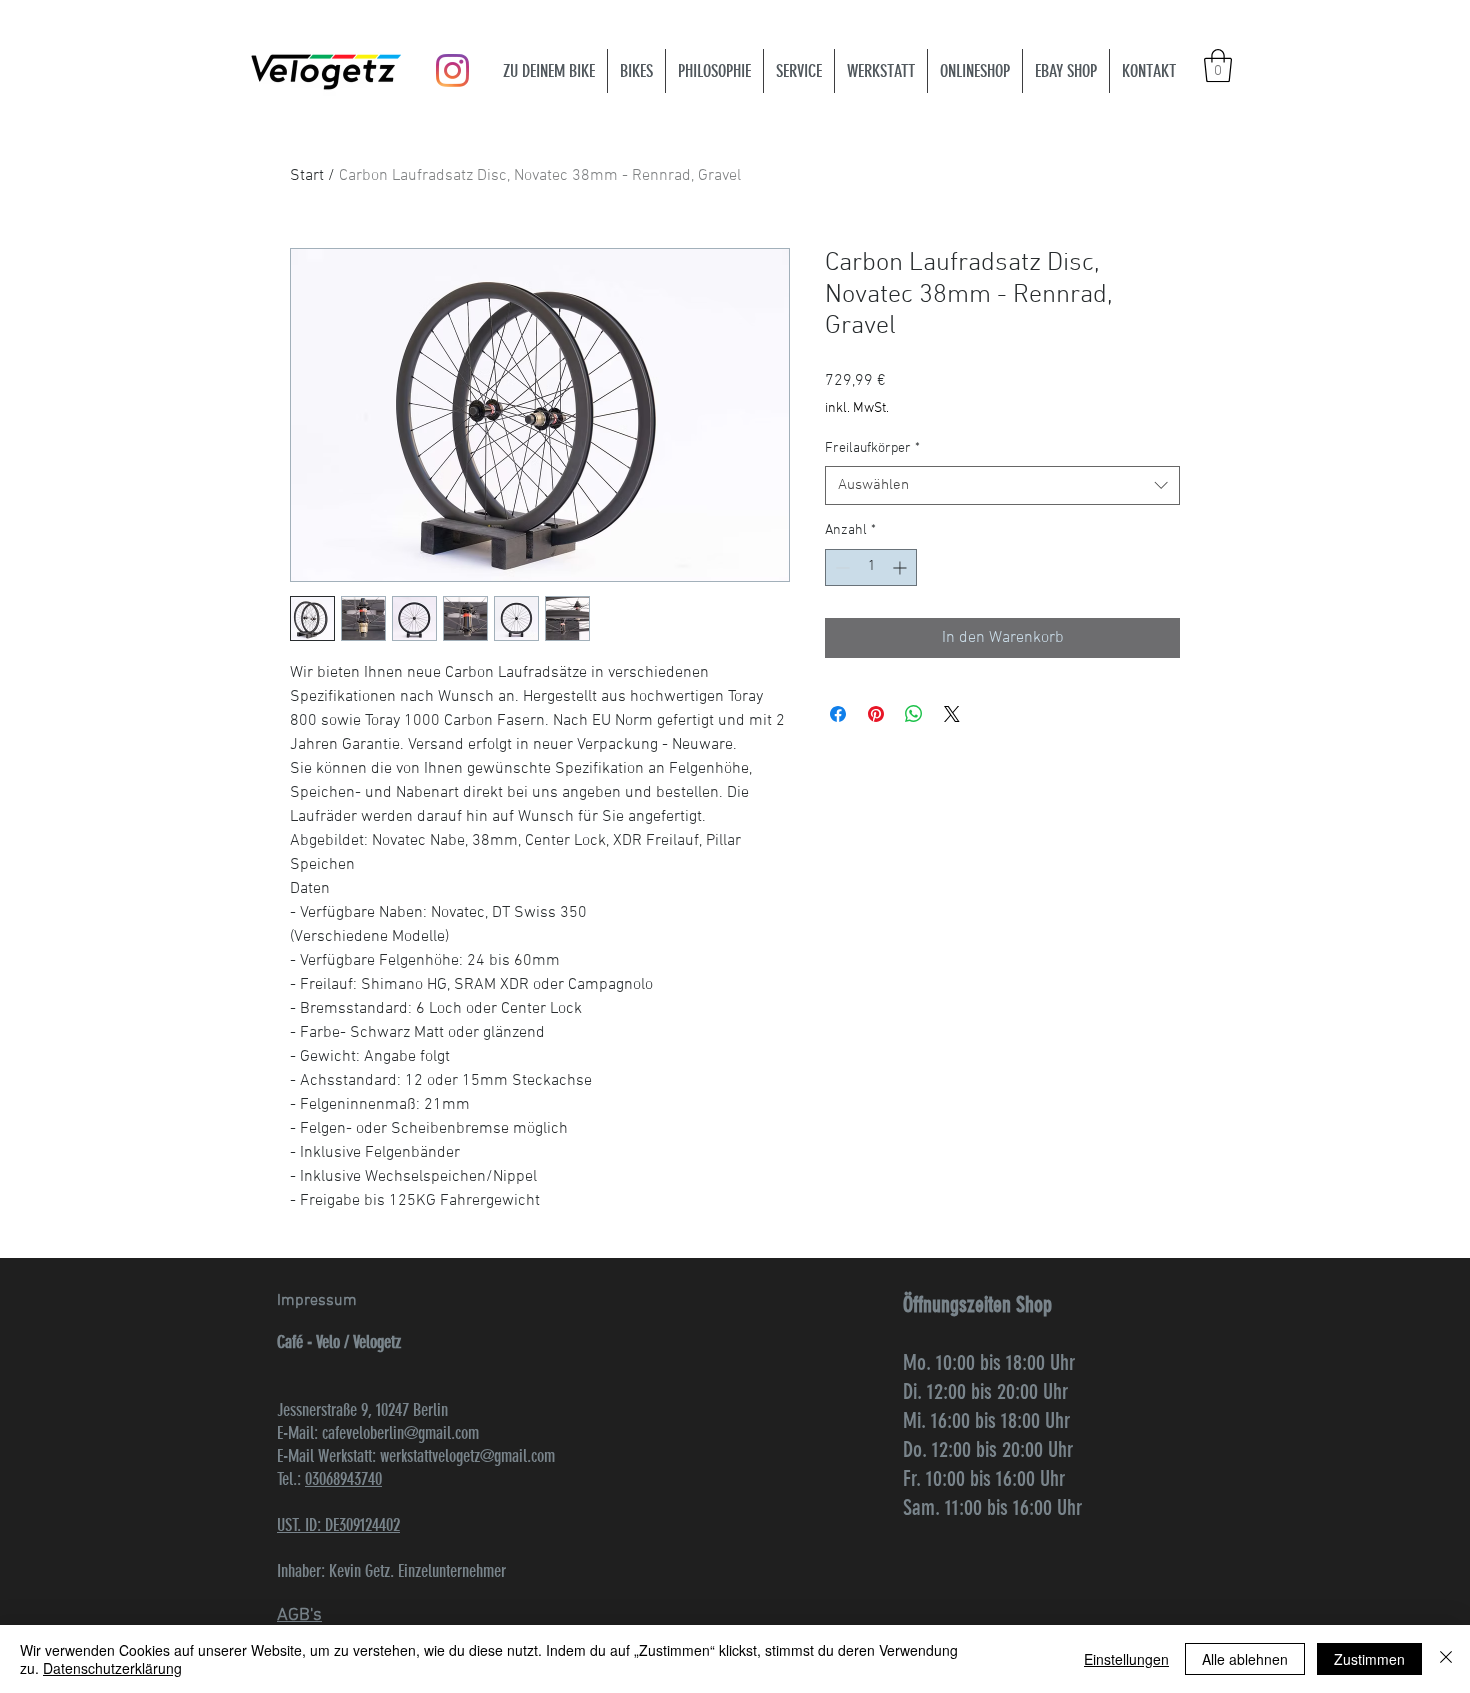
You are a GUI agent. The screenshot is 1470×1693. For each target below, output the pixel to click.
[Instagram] (452, 70)
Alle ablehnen (1245, 1659)
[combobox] (1002, 485)
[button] (1218, 65)
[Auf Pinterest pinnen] (876, 714)
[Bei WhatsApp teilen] (914, 714)
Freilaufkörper (872, 448)
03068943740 (343, 1479)
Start (307, 176)
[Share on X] (952, 714)
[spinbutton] (871, 567)
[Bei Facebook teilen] (838, 714)
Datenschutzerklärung (112, 1668)
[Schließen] (1446, 1659)
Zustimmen (1369, 1659)
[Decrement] (840, 567)
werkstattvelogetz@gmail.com (467, 1456)
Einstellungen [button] (1126, 1659)
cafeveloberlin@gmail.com (400, 1433)
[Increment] (901, 567)
